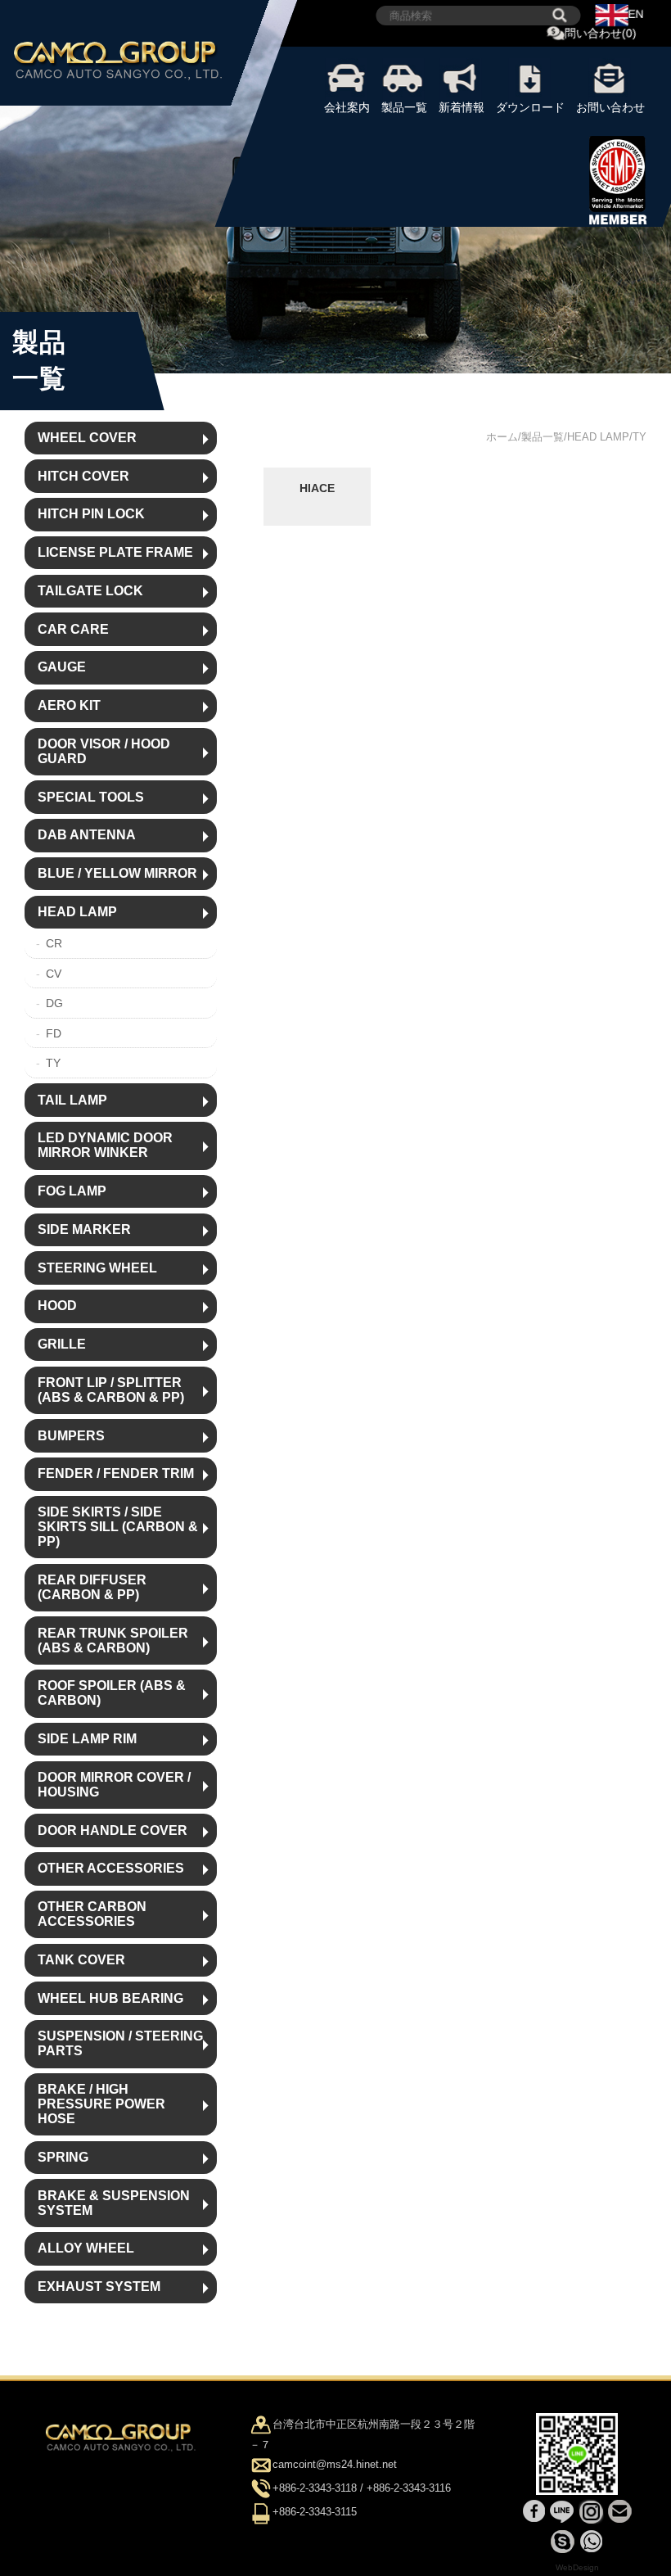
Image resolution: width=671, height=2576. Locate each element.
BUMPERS (71, 1436)
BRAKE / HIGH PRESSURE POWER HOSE (101, 2104)
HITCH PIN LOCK (91, 514)
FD (54, 1033)
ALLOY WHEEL (86, 2248)
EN (636, 14)
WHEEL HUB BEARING (110, 1998)
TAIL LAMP (72, 1100)
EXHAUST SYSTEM (99, 2287)
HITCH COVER (83, 476)
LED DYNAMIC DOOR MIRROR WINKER (105, 1145)
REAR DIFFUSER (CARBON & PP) (92, 1587)
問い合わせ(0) (601, 34)
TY (53, 1063)
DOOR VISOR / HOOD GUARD (104, 751)
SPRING (63, 2157)
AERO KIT (69, 705)
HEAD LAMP (77, 912)
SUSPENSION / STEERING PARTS (120, 2043)
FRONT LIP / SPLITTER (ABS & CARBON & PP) (111, 1390)
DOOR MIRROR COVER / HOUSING (114, 1785)
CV (54, 974)
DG (54, 1003)
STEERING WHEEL (97, 1268)
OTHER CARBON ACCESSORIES (92, 1914)
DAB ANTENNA (87, 835)
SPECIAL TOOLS (91, 797)
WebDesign (577, 2567)
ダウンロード (530, 107)
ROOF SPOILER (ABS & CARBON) (112, 1693)
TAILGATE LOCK (90, 591)
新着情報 (462, 107)
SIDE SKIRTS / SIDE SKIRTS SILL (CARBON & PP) (118, 1527)
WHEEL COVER (87, 438)
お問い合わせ (610, 107)
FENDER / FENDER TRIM (116, 1473)
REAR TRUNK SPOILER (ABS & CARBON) (113, 1641)
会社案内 (347, 107)
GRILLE (62, 1344)
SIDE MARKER (84, 1229)
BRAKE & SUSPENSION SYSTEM (114, 2203)
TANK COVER (81, 1960)
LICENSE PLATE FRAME (115, 552)
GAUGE (62, 667)
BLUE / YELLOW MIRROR (117, 873)
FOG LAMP (72, 1191)
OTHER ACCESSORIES (111, 1868)
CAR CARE (73, 629)
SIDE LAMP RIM (87, 1739)
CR (54, 943)
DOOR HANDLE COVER (113, 1830)
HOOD (57, 1306)
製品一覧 (404, 107)
